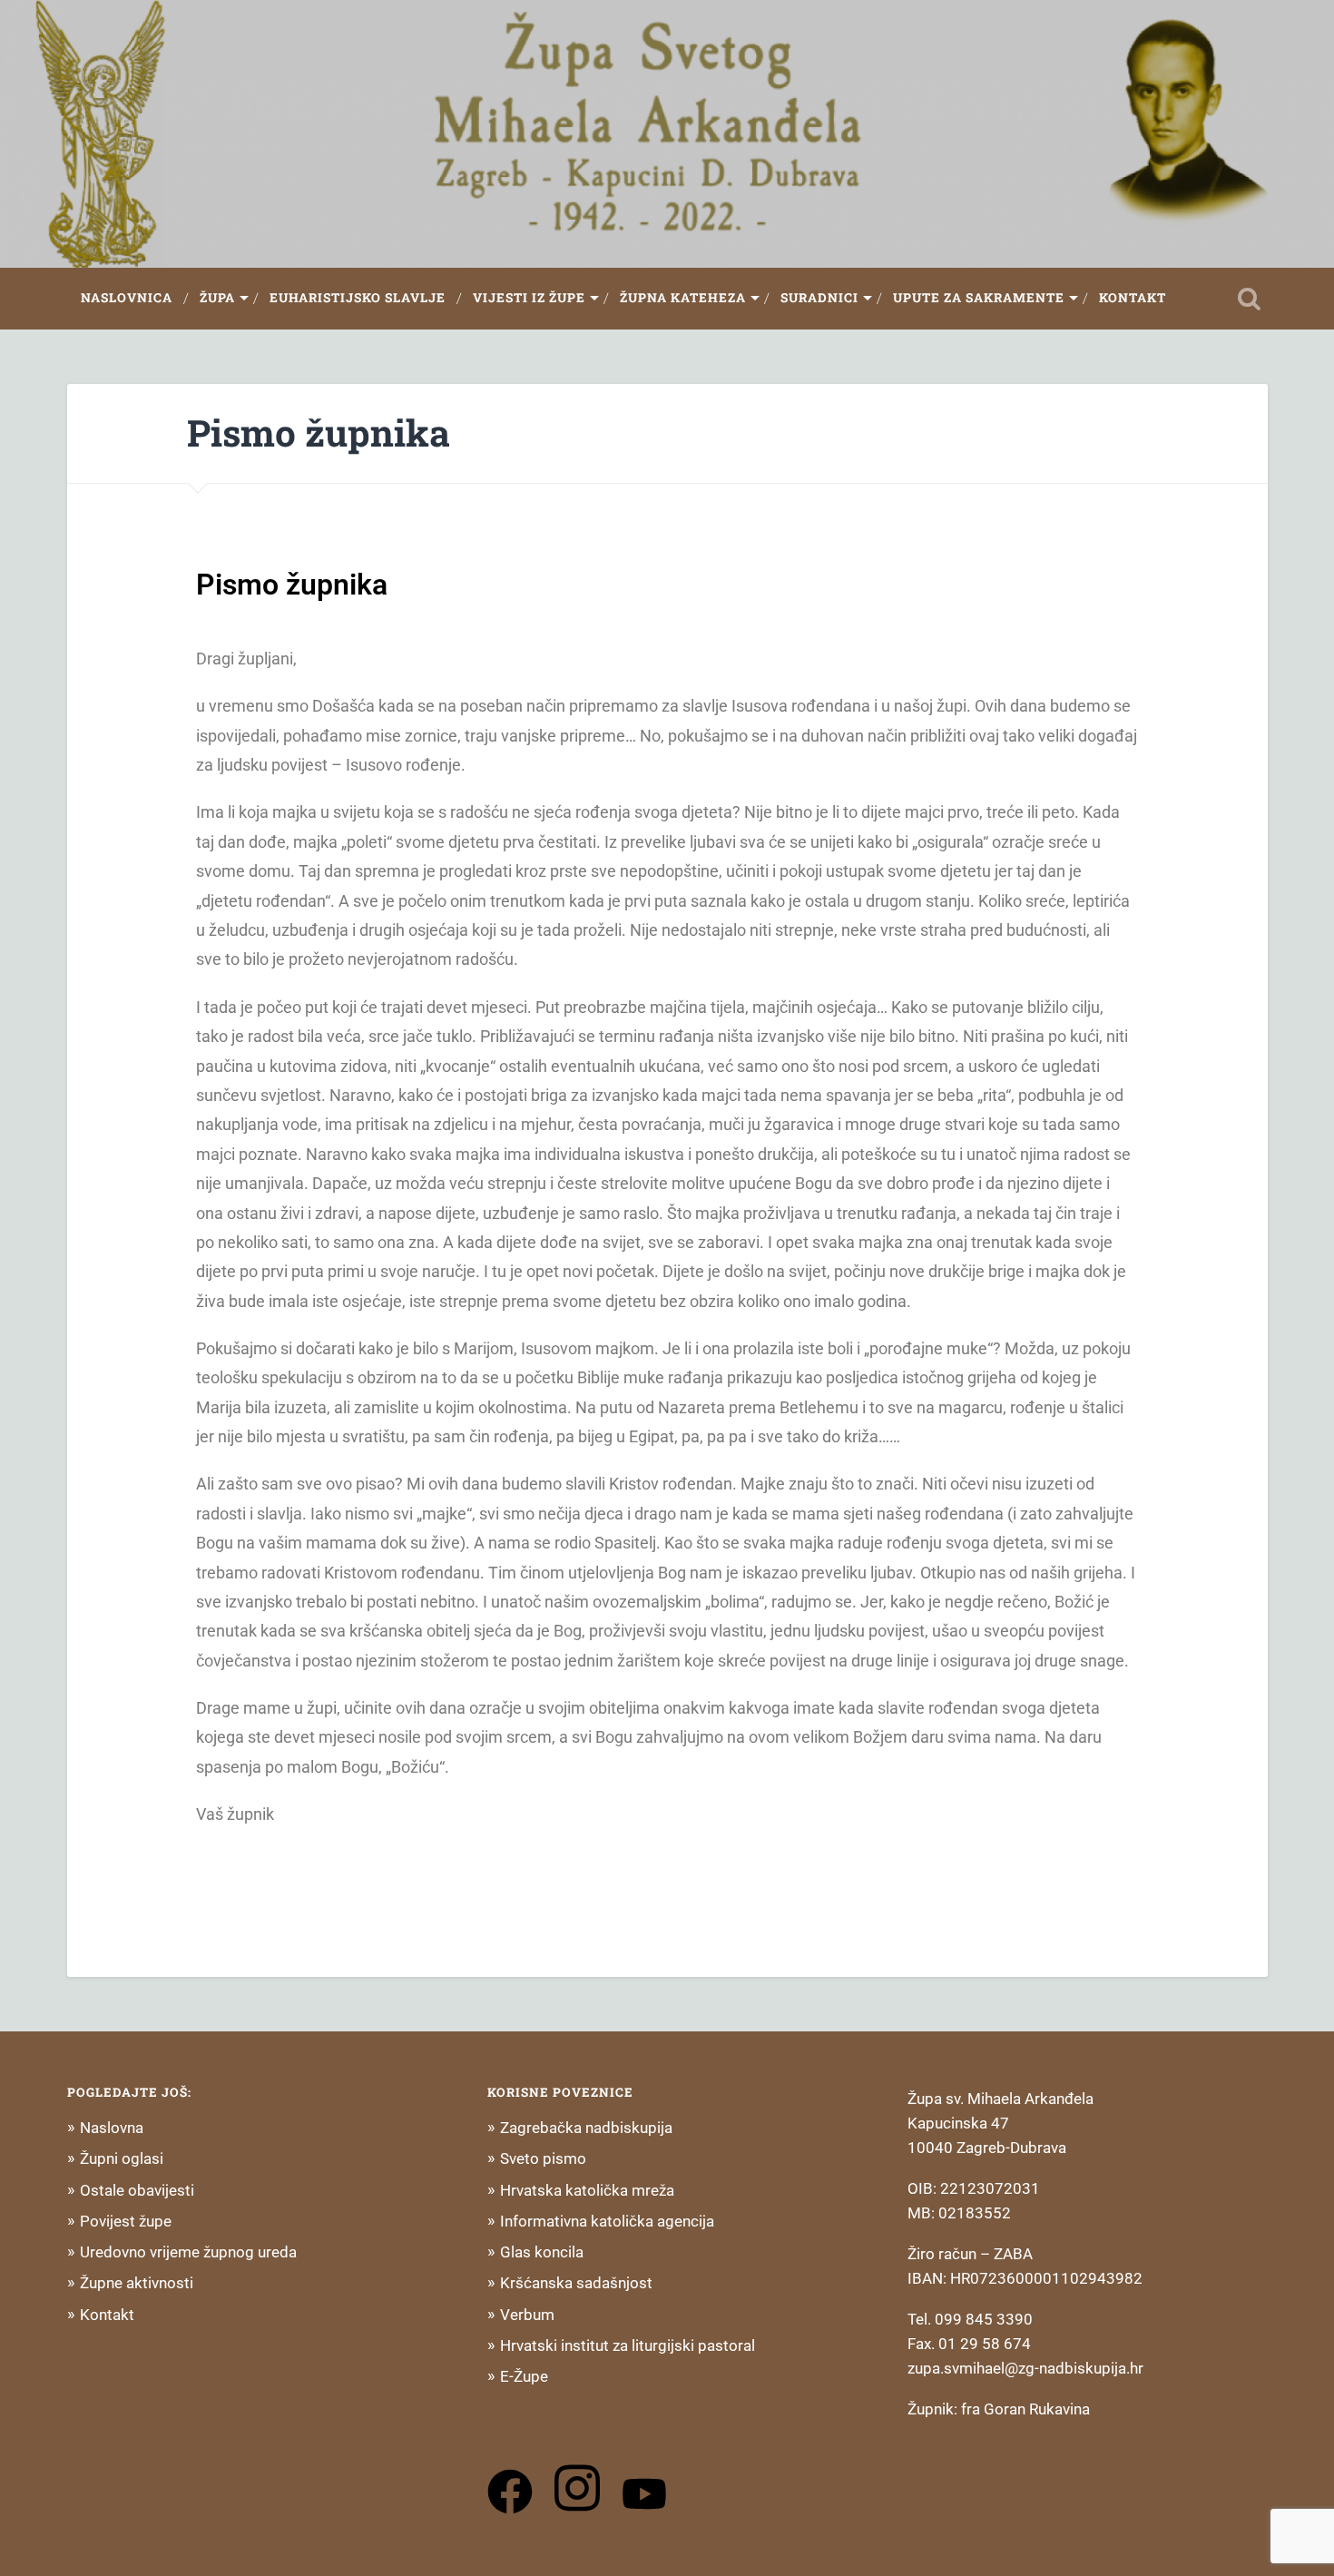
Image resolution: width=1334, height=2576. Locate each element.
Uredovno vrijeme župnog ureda (188, 2252)
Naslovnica (127, 298)
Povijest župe (126, 2221)
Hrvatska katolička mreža (587, 2190)
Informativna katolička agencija (607, 2221)
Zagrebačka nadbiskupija (586, 2128)
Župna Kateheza (683, 298)
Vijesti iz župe (529, 298)
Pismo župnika (319, 433)
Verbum (527, 2315)
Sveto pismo (543, 2158)
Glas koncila (542, 2252)
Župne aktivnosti (137, 2283)
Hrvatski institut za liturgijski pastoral (628, 2345)
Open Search (1250, 299)
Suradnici (819, 298)
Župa (217, 298)
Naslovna (112, 2128)
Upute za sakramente (979, 298)
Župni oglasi (122, 2158)
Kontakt (1133, 298)
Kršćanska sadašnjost (576, 2283)
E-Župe (524, 2376)
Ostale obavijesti (137, 2190)
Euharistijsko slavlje (358, 298)
